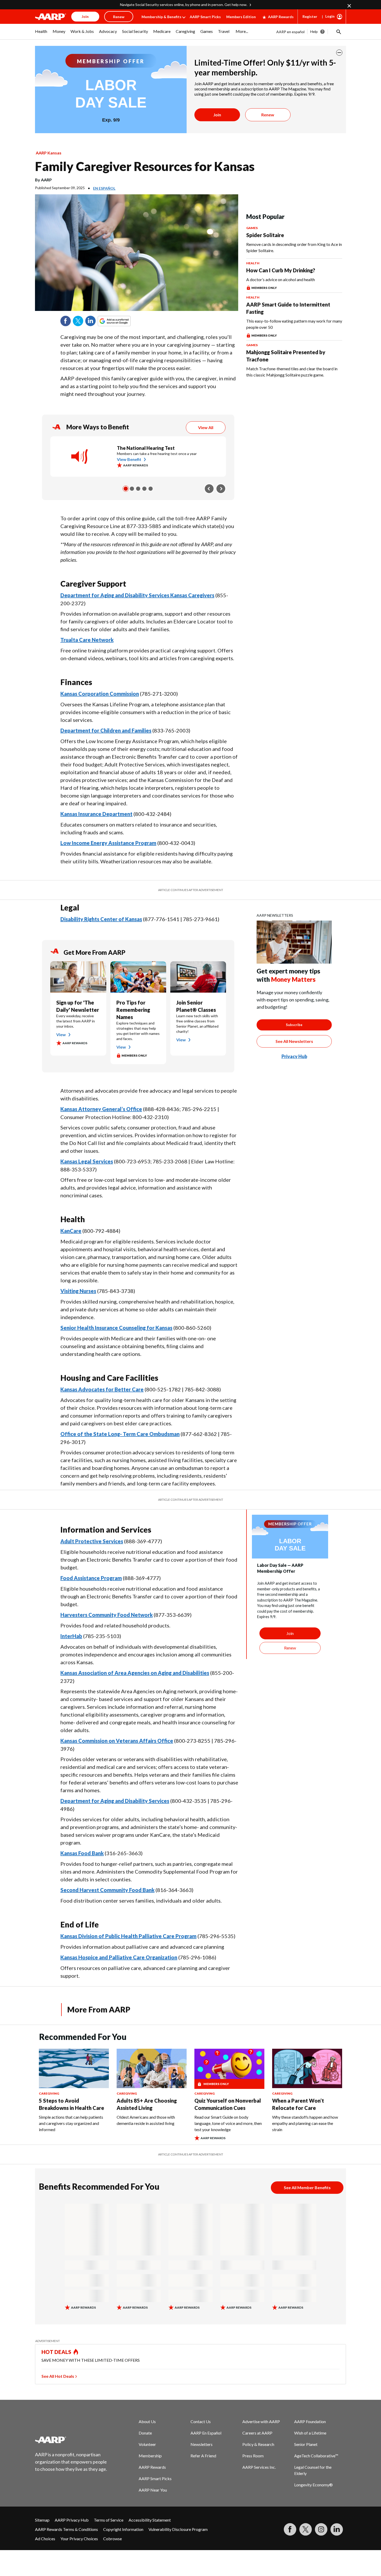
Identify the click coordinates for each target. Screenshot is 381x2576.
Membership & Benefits (161, 17)
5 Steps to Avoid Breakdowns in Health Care (72, 2104)
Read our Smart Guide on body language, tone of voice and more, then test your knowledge (228, 2123)
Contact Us (201, 2421)
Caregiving (49, 2093)
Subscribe (294, 1025)
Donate (145, 2433)
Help (314, 31)
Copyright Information (123, 2529)
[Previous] (209, 489)
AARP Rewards (281, 17)
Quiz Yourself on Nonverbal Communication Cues (228, 2104)
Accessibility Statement (150, 2520)
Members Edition (241, 17)
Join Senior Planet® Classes (196, 1006)
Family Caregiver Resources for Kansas (145, 166)
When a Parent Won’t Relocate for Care (298, 2104)
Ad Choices (45, 2539)
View (61, 1034)
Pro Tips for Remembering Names (133, 1010)
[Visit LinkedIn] (337, 2529)
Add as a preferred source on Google (124, 321)
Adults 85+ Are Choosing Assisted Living (147, 2104)
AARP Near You (153, 2490)
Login (330, 16)
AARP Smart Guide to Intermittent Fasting (288, 308)
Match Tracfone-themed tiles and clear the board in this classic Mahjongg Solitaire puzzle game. (292, 372)
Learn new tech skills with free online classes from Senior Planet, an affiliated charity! (197, 1024)
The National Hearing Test (146, 448)
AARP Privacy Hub (72, 2520)
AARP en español (290, 32)
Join (217, 115)
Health (253, 263)
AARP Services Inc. (259, 2467)
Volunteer (147, 2444)
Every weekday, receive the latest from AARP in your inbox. (76, 1021)
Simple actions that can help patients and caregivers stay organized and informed (71, 2123)
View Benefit (129, 459)
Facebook (66, 321)
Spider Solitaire (265, 235)
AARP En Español (206, 2433)
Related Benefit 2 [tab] (132, 489)
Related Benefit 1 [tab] (126, 489)
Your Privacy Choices (79, 2539)
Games (252, 228)
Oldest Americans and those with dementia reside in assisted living (146, 2120)
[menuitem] (41, 34)
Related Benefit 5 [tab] (151, 489)
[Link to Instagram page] (321, 2529)
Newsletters (202, 2444)
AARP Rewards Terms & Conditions (66, 2529)
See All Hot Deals (58, 2376)
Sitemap (42, 2520)
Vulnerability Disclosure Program (178, 2529)
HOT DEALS (57, 2352)
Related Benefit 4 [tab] (144, 489)
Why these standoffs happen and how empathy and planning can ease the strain (305, 2123)
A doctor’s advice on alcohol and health (281, 279)
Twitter (78, 321)
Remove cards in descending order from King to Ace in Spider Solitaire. (294, 247)
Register (310, 16)
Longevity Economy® (313, 2485)
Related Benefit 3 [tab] (138, 489)
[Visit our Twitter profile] (306, 2529)
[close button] (339, 53)
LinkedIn (90, 321)
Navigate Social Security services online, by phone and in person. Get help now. (184, 5)
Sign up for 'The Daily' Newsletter (78, 1006)
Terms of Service (109, 2520)
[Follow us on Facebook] (290, 2529)
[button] (338, 32)
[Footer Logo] (71, 2440)
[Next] (221, 489)
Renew (268, 115)
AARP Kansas (49, 153)
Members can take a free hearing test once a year (157, 454)
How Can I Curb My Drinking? (281, 270)
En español (104, 188)
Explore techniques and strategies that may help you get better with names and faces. (138, 1031)
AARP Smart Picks (205, 17)
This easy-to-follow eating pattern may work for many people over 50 (294, 324)
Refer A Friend (203, 2456)
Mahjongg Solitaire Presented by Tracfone (286, 356)
